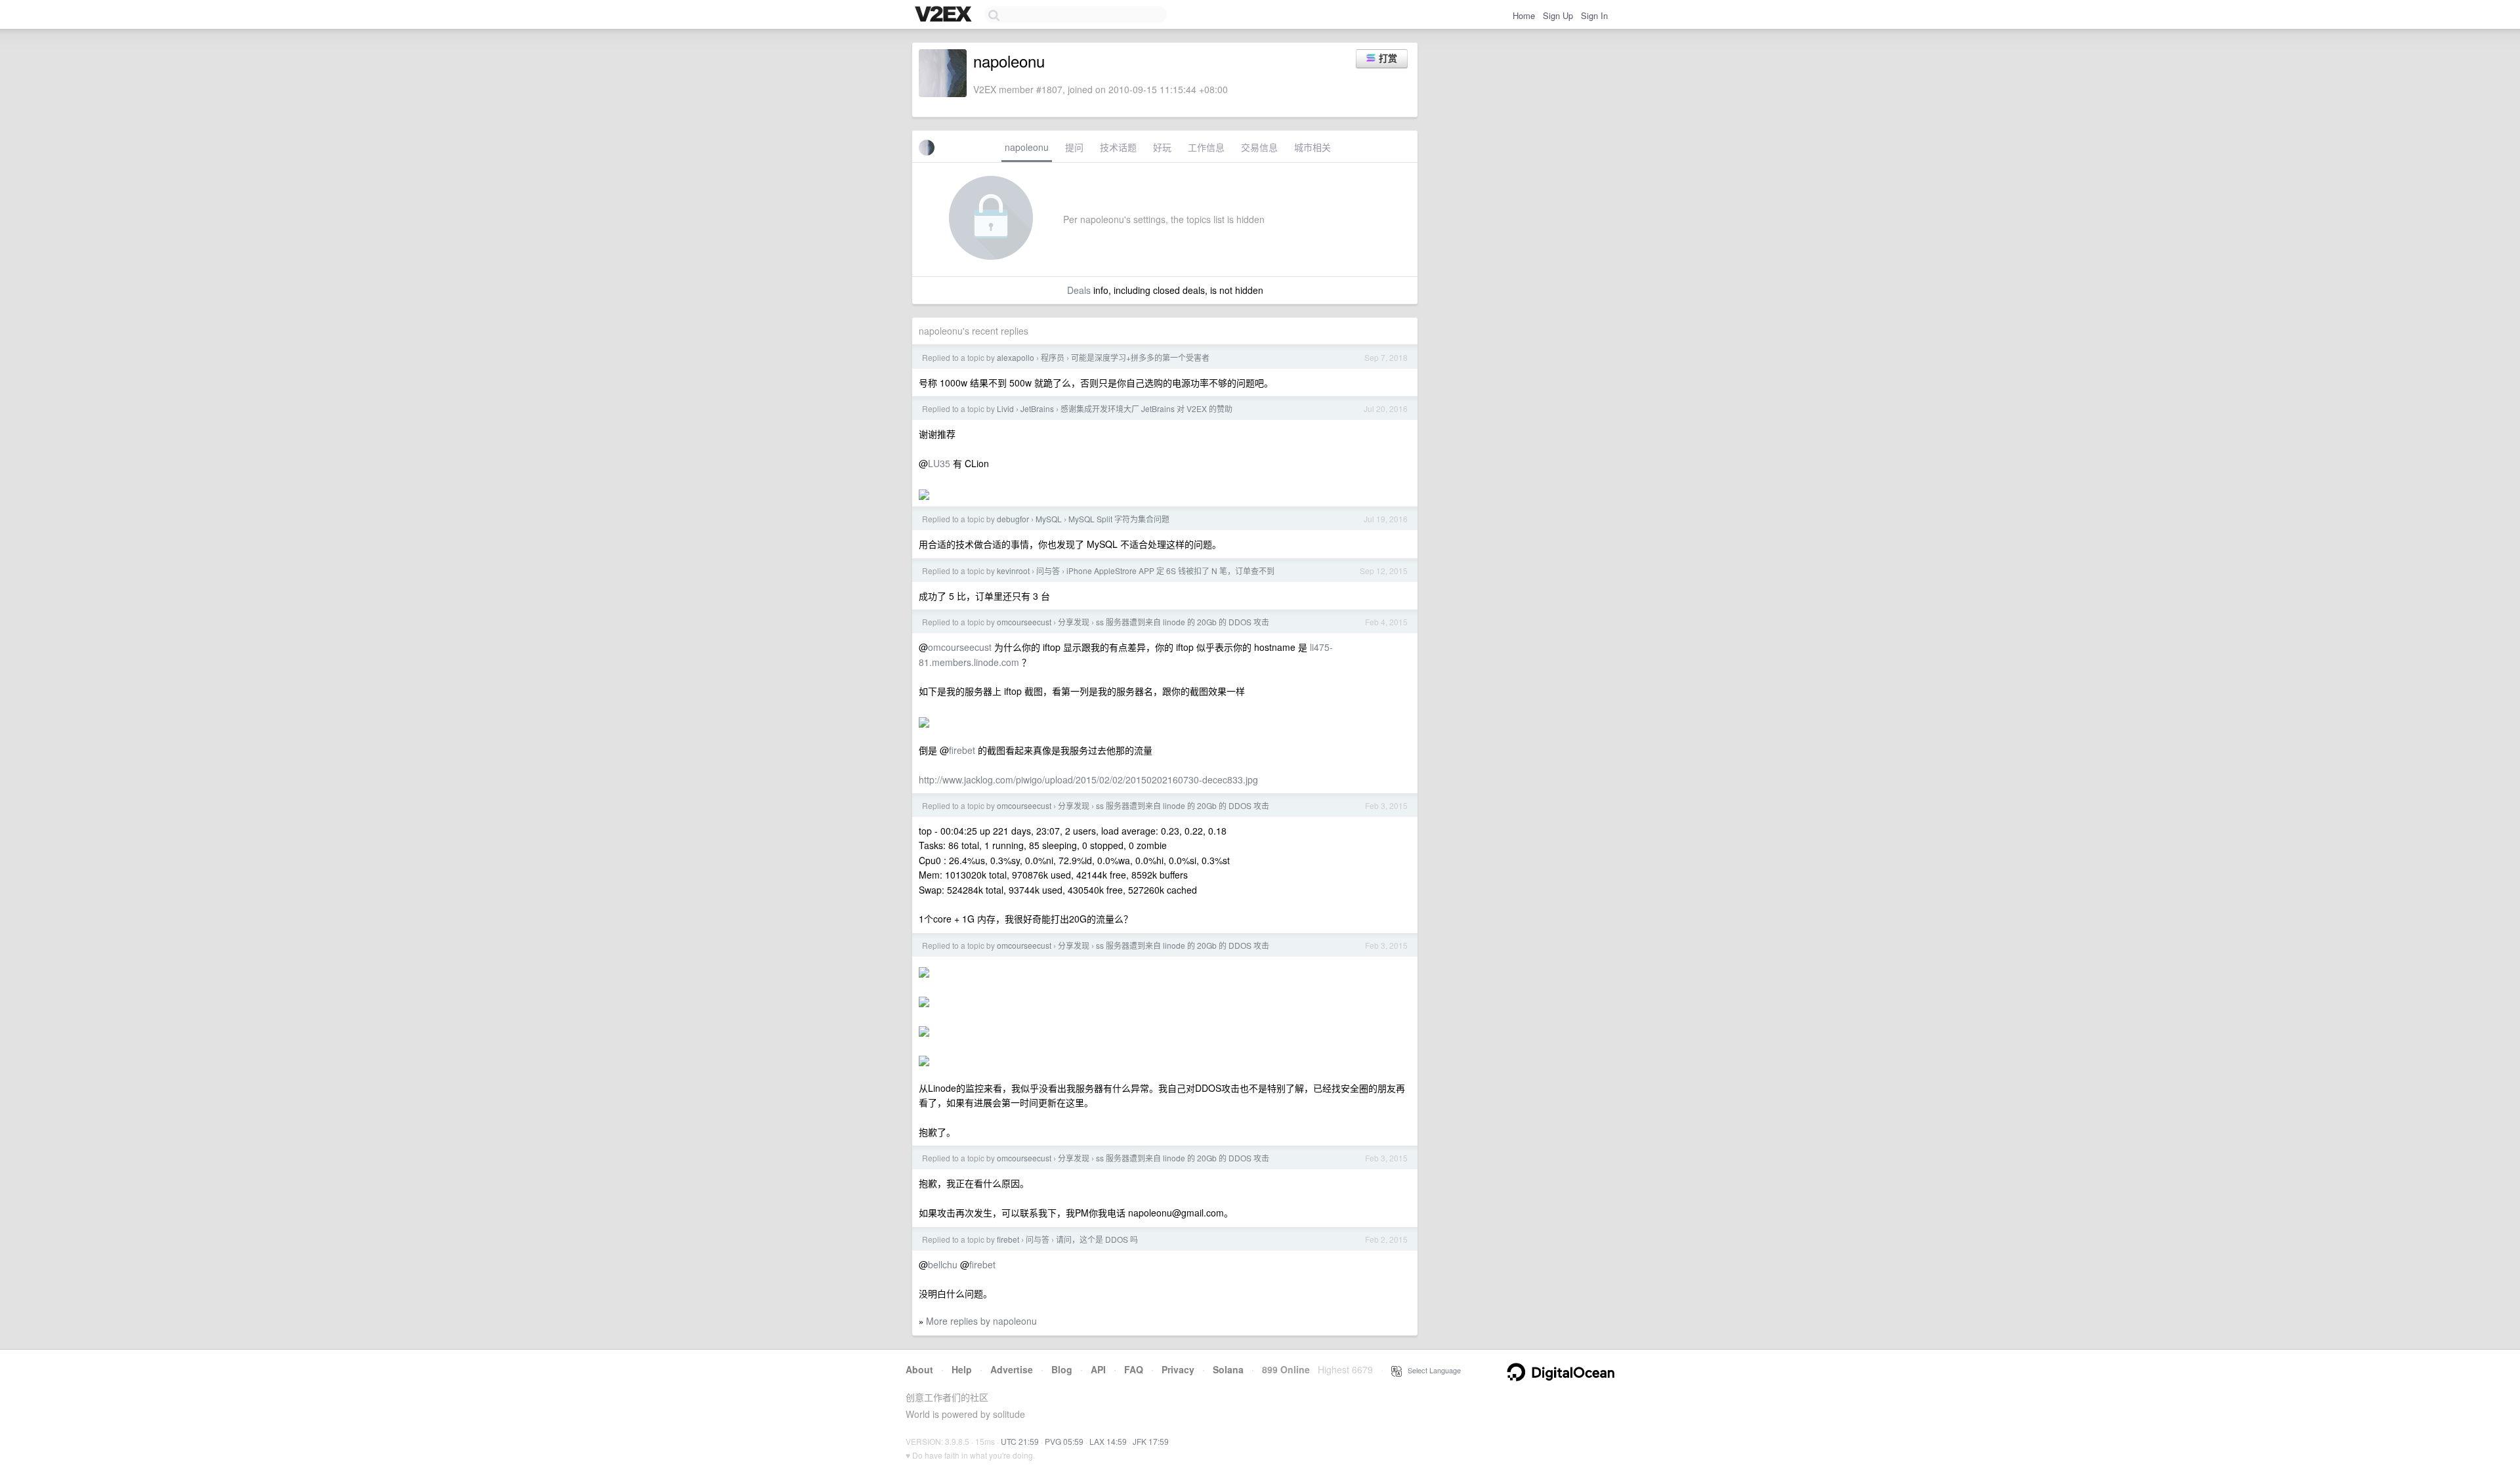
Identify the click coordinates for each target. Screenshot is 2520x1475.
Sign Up (1558, 15)
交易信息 (1259, 147)
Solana (1228, 1369)
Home (1524, 15)
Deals (1079, 290)
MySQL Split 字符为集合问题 (1119, 519)
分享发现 (1074, 622)
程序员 (1053, 357)
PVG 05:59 (1064, 1441)
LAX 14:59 (1108, 1441)
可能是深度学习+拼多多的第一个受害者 (1140, 357)
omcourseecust (1024, 622)
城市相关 (1312, 147)
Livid (1005, 408)
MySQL (1049, 519)
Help (962, 1369)
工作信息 (1206, 147)
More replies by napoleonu (981, 1321)
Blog (1062, 1369)
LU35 (939, 463)
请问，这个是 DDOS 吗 (1097, 1239)
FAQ (1134, 1369)
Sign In (1594, 15)
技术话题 (1118, 147)
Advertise (1012, 1369)
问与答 (1048, 571)
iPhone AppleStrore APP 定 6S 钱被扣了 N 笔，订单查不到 (1170, 571)
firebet (962, 750)
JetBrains (1037, 408)
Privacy (1178, 1369)
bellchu (943, 1264)
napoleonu (1027, 147)
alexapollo (1016, 357)
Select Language (1431, 1370)
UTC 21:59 (1020, 1441)
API (1098, 1369)
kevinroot (1013, 571)
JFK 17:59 (1151, 1441)
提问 (1074, 147)
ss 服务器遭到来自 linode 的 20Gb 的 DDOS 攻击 (1183, 622)
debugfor (1013, 519)
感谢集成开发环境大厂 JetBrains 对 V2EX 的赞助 (1146, 408)
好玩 (1162, 147)
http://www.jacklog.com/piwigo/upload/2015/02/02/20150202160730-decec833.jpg (1088, 779)
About (919, 1369)
